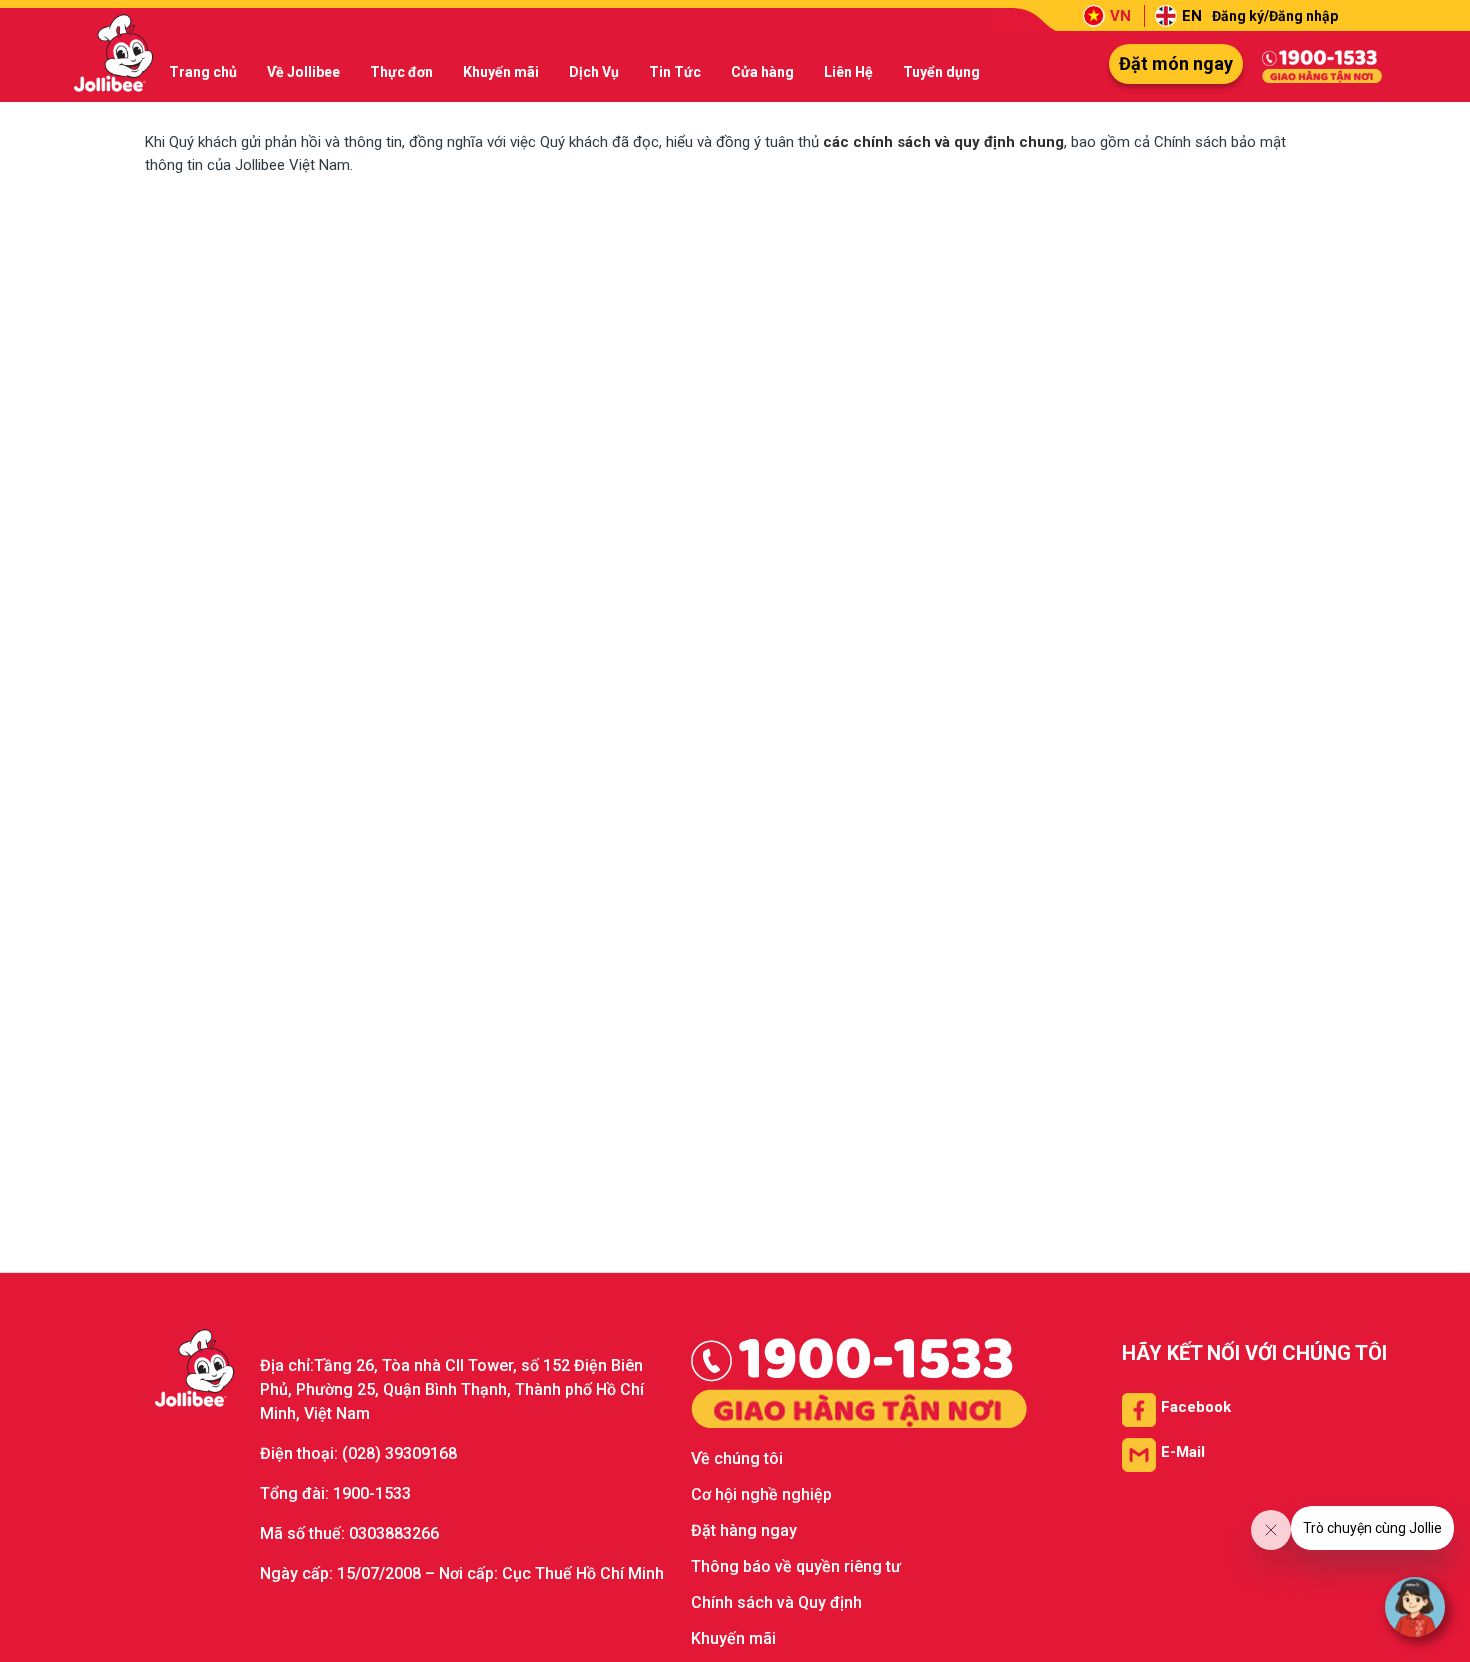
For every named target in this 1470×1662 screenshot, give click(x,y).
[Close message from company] (1271, 1530)
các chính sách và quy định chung (943, 142)
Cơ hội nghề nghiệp (761, 1494)
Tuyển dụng (941, 72)
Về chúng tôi (737, 1458)
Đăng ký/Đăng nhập (1275, 16)
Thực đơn (401, 72)
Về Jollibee (303, 72)
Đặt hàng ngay (744, 1530)
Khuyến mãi (501, 72)
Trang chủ (203, 72)
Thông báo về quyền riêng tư (796, 1566)
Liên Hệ (848, 72)
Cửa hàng (762, 72)
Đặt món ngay (1176, 63)
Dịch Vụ (594, 72)
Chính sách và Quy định (776, 1602)
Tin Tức (675, 72)
